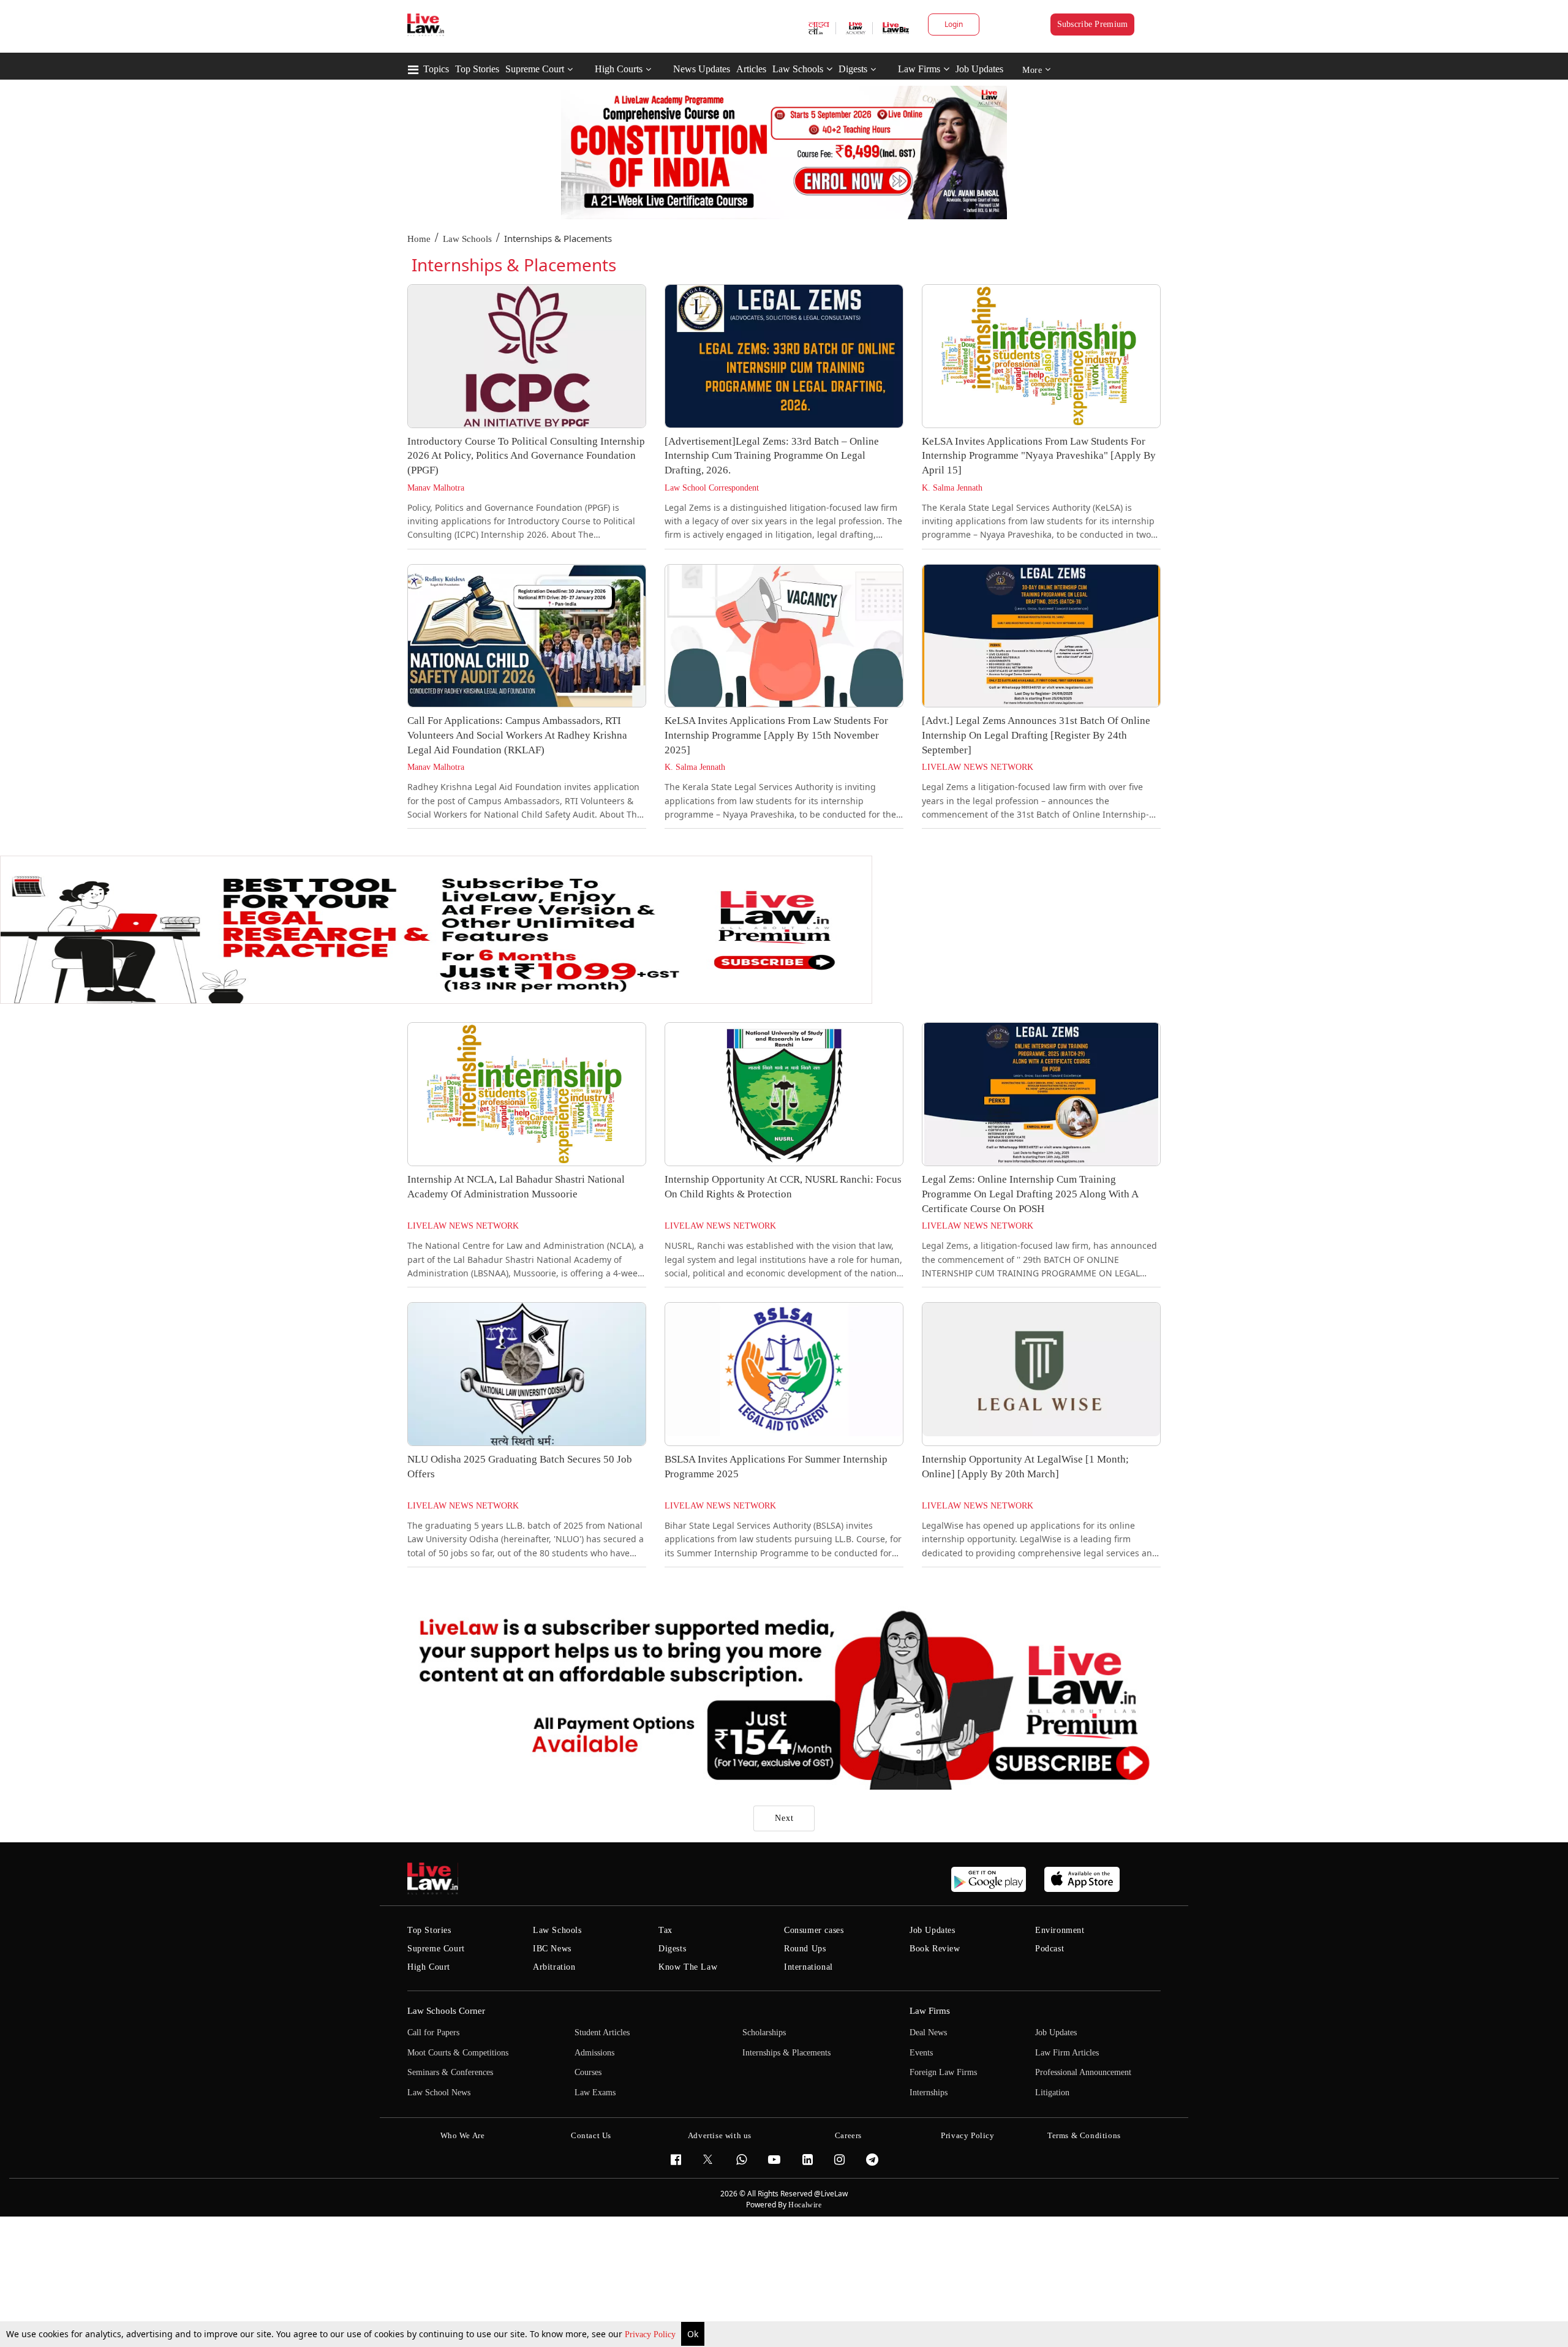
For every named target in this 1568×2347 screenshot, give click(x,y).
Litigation (1052, 2093)
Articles (751, 69)
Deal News (928, 2032)
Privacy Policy (651, 2334)
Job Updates (979, 69)
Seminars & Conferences (450, 2072)
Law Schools (798, 69)
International (809, 1967)
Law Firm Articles (1067, 2053)
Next (784, 1818)
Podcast (1050, 1949)
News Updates (702, 69)
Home (419, 239)
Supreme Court (535, 69)
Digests (853, 69)
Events (921, 2053)
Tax (665, 1930)
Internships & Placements (786, 2053)
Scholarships (764, 2032)
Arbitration (554, 1967)
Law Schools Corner (446, 2011)
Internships (929, 2093)
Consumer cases (814, 1930)
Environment (1060, 1930)
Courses (588, 2072)
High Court (429, 1967)
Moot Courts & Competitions (458, 2053)
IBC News (552, 1949)
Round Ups (805, 1949)
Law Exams (595, 2093)
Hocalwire (805, 2205)
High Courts (619, 69)
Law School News (439, 2093)
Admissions (594, 2053)
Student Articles (602, 2032)
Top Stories (477, 69)
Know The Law (688, 1967)
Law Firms (919, 69)
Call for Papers (433, 2032)
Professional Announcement (1083, 2072)
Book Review (935, 1949)
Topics (436, 69)
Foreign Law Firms (943, 2072)
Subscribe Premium (1093, 24)
